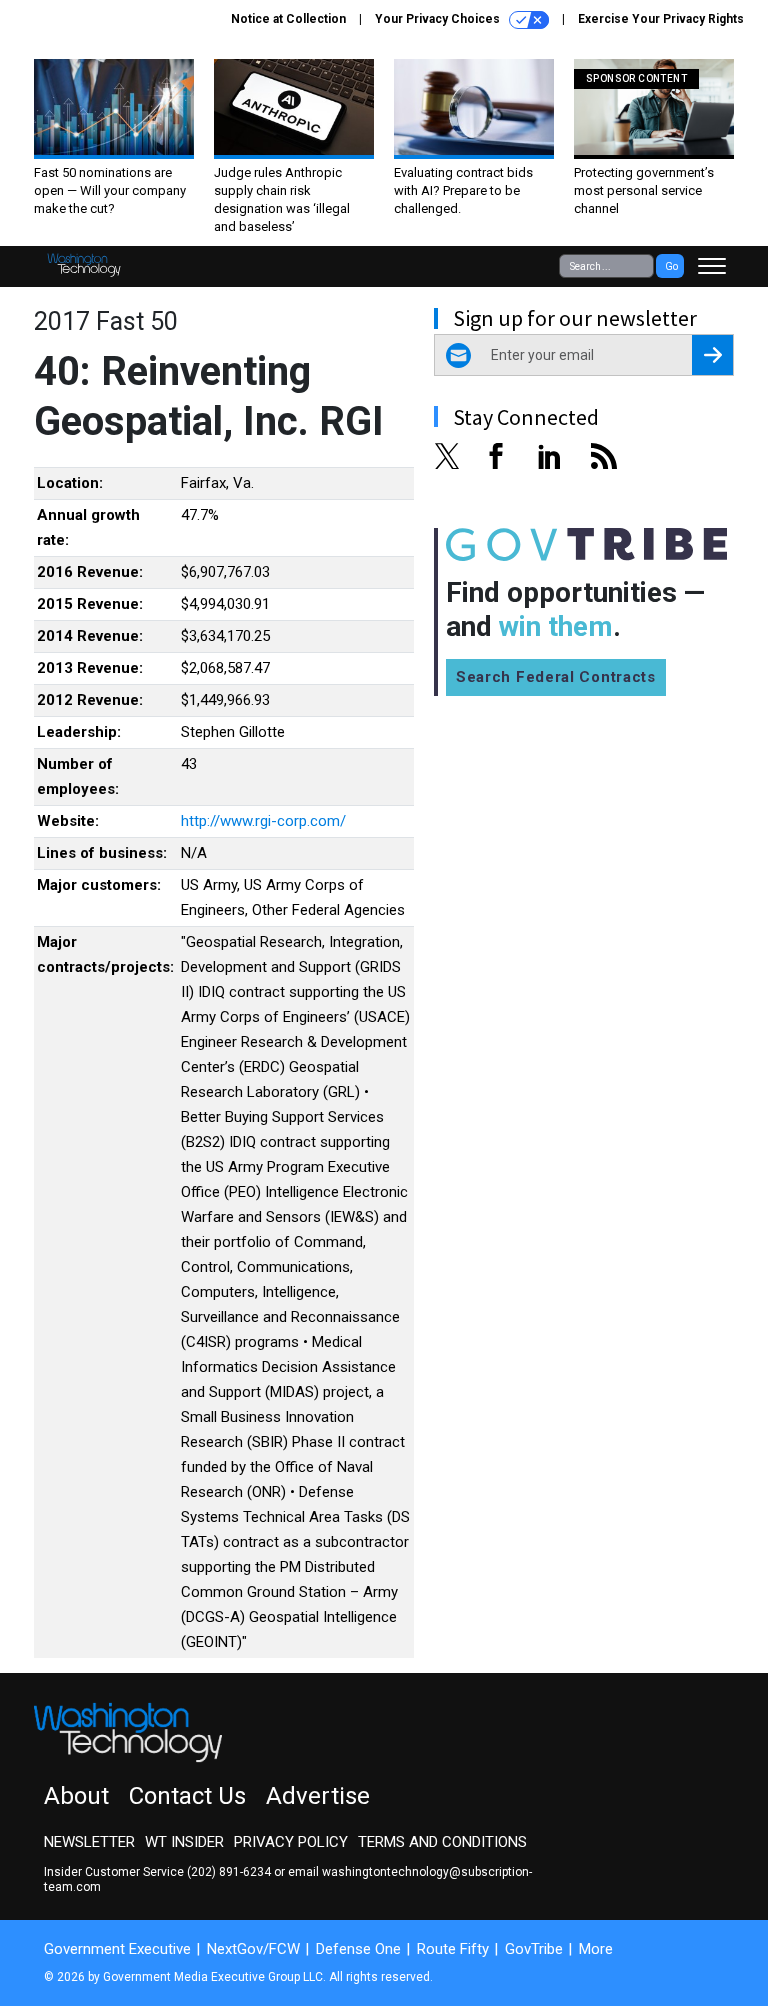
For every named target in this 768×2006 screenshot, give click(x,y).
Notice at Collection (288, 19)
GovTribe (534, 1949)
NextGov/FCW (253, 1949)
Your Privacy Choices (439, 19)
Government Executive (117, 1949)
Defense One (358, 1949)
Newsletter (89, 1842)
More (596, 1949)
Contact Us (187, 1796)
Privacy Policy (291, 1842)
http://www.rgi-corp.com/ (263, 821)
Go (671, 266)
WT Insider (184, 1842)
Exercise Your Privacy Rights (661, 19)
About (76, 1796)
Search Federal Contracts (556, 677)
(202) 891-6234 (229, 1872)
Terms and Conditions (442, 1842)
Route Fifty (453, 1949)
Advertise (318, 1796)
